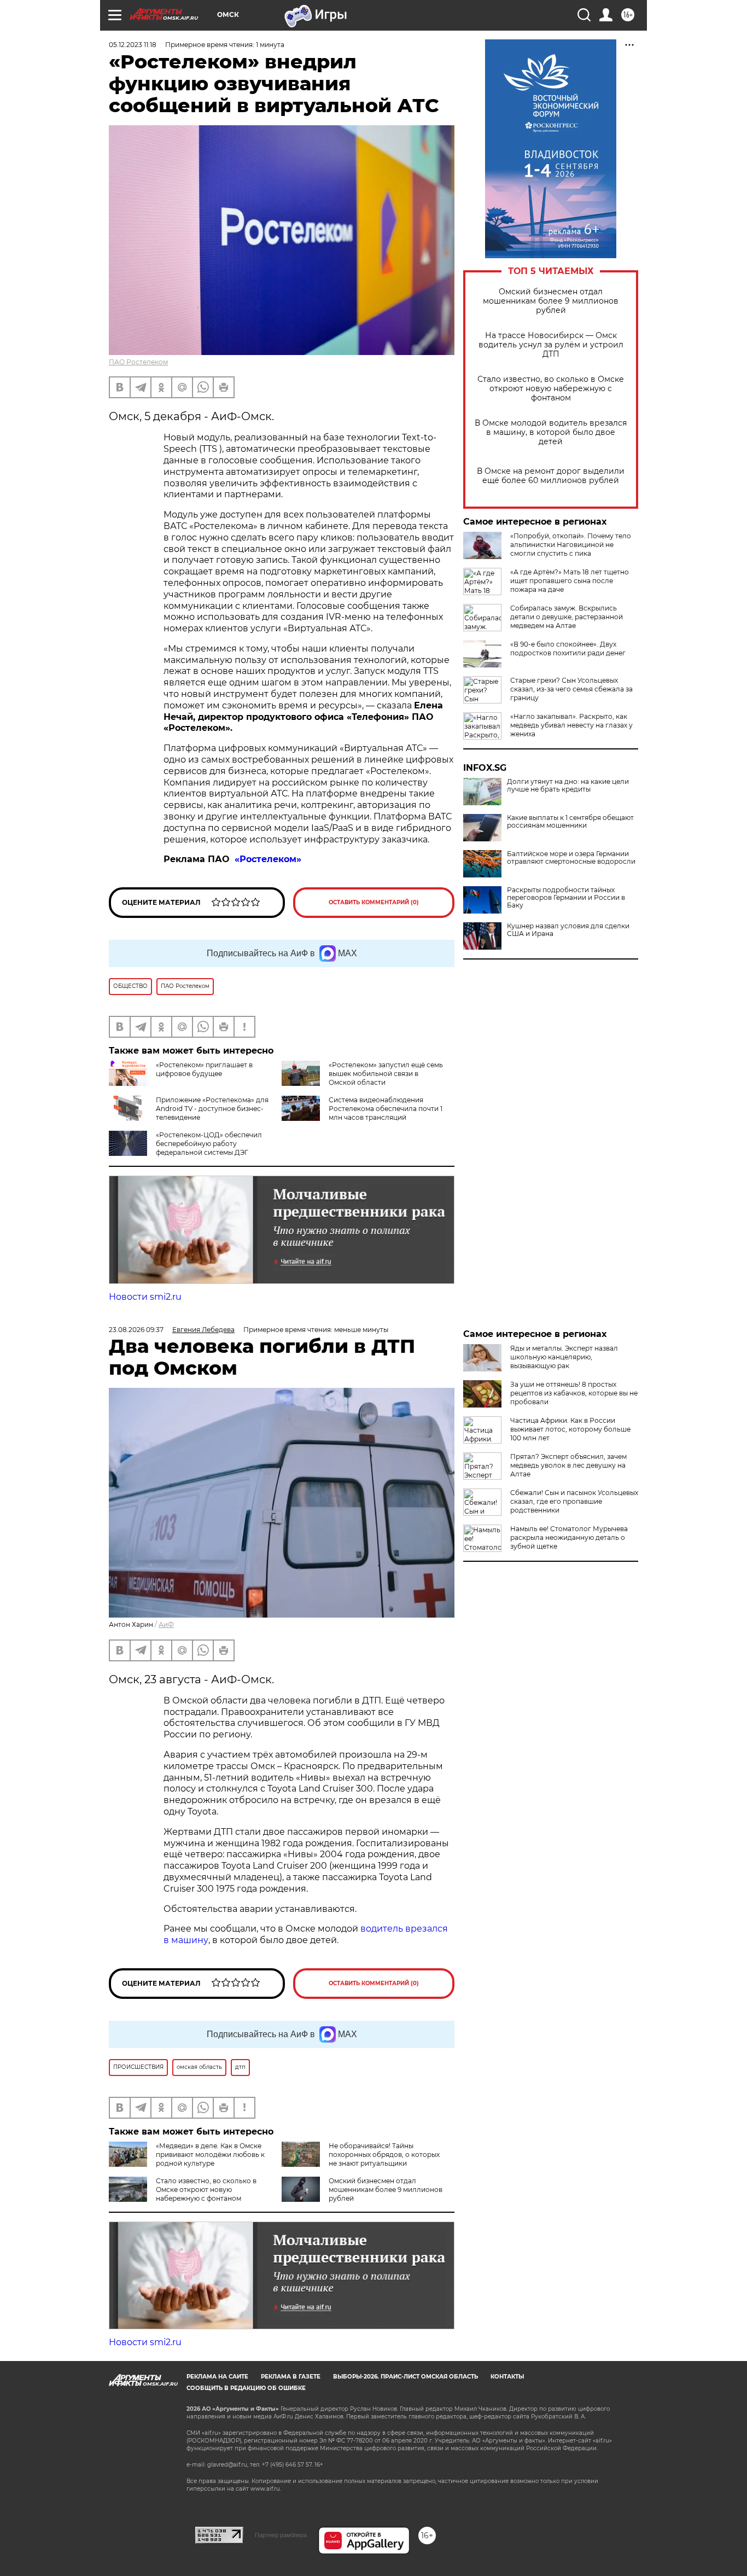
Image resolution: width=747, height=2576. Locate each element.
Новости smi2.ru (145, 1297)
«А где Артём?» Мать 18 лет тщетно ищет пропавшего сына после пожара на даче (570, 581)
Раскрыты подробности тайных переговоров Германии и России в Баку (566, 898)
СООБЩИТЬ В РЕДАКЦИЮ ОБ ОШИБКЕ (246, 2388)
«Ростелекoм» (269, 859)
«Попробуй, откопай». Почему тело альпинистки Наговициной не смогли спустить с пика (571, 545)
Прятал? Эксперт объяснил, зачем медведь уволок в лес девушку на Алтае (568, 1465)
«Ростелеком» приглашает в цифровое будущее (204, 1069)
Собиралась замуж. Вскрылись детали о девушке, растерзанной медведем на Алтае (567, 617)
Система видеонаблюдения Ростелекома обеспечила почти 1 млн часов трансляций (386, 1109)
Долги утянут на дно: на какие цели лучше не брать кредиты (568, 786)
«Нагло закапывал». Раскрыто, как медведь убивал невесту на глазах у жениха (571, 725)
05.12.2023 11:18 (133, 45)
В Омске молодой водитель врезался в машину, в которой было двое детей (551, 432)
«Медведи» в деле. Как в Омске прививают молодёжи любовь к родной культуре (210, 2155)
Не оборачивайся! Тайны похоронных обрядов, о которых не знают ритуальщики (384, 2155)
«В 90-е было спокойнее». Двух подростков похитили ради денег (568, 649)
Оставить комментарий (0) (374, 902)
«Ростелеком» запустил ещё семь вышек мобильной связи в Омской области (386, 1074)
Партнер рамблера (281, 2535)
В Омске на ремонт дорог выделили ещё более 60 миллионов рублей (551, 476)
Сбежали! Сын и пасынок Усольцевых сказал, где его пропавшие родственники (574, 1501)
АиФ (166, 1624)
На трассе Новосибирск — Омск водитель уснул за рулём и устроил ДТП (551, 345)
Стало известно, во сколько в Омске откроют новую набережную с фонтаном (551, 389)
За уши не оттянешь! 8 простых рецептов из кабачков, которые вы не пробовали (574, 1393)
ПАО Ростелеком (138, 362)
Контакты (507, 2377)
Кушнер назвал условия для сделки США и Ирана (568, 930)
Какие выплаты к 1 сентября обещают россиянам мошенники (570, 822)
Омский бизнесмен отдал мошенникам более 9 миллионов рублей (551, 301)
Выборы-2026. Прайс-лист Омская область (405, 2377)
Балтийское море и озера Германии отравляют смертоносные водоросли (571, 858)
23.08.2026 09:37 (136, 1330)
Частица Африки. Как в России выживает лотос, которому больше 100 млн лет (570, 1429)
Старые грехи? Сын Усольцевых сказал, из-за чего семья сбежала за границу (571, 689)
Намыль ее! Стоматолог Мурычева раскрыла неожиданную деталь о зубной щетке (569, 1537)
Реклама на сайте (217, 2377)
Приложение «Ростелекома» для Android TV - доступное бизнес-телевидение (212, 1109)
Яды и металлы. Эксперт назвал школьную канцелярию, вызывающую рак (564, 1357)
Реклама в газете (291, 2377)
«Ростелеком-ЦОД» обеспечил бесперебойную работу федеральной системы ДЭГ (209, 1144)
